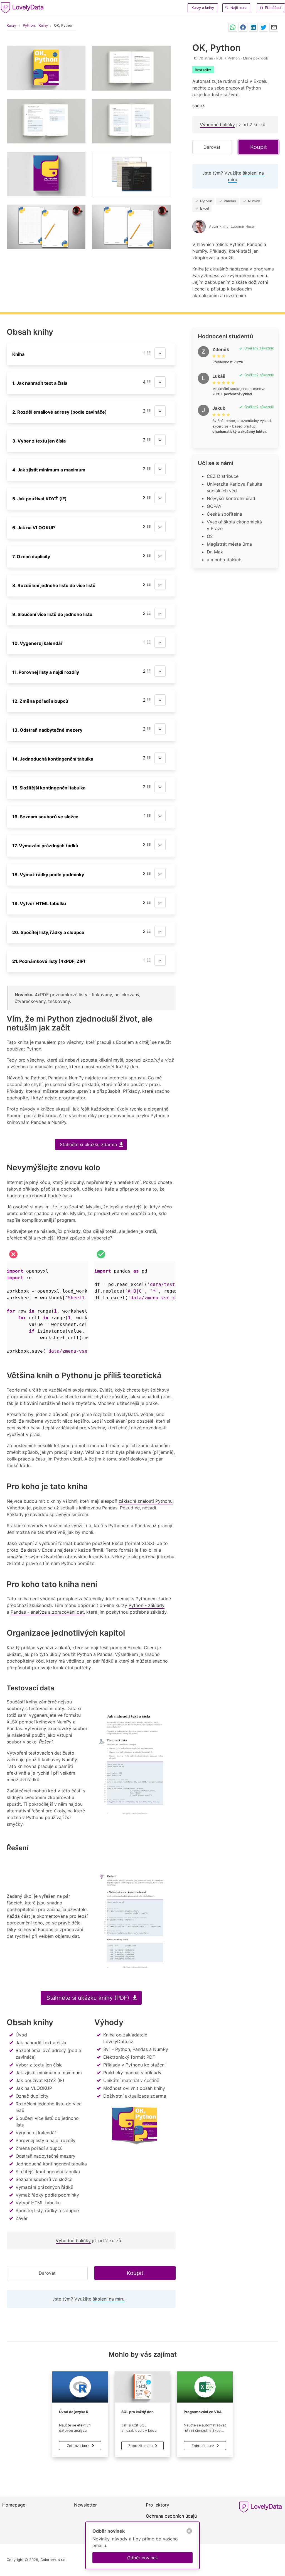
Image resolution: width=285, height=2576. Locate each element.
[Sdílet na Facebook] (243, 27)
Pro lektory (158, 2505)
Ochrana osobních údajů (171, 2516)
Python (29, 25)
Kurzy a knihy (203, 8)
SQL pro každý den (137, 2412)
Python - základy (147, 1605)
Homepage (14, 2505)
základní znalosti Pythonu (146, 1501)
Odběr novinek (143, 2558)
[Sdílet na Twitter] (264, 27)
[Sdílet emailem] (274, 27)
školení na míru (109, 2299)
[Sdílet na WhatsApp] (233, 27)
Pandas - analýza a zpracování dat (47, 1612)
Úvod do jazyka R (74, 2412)
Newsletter (85, 2505)
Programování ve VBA (203, 2412)
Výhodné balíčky (217, 125)
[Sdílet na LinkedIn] (253, 27)
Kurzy (11, 25)
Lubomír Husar (243, 226)
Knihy (43, 25)
